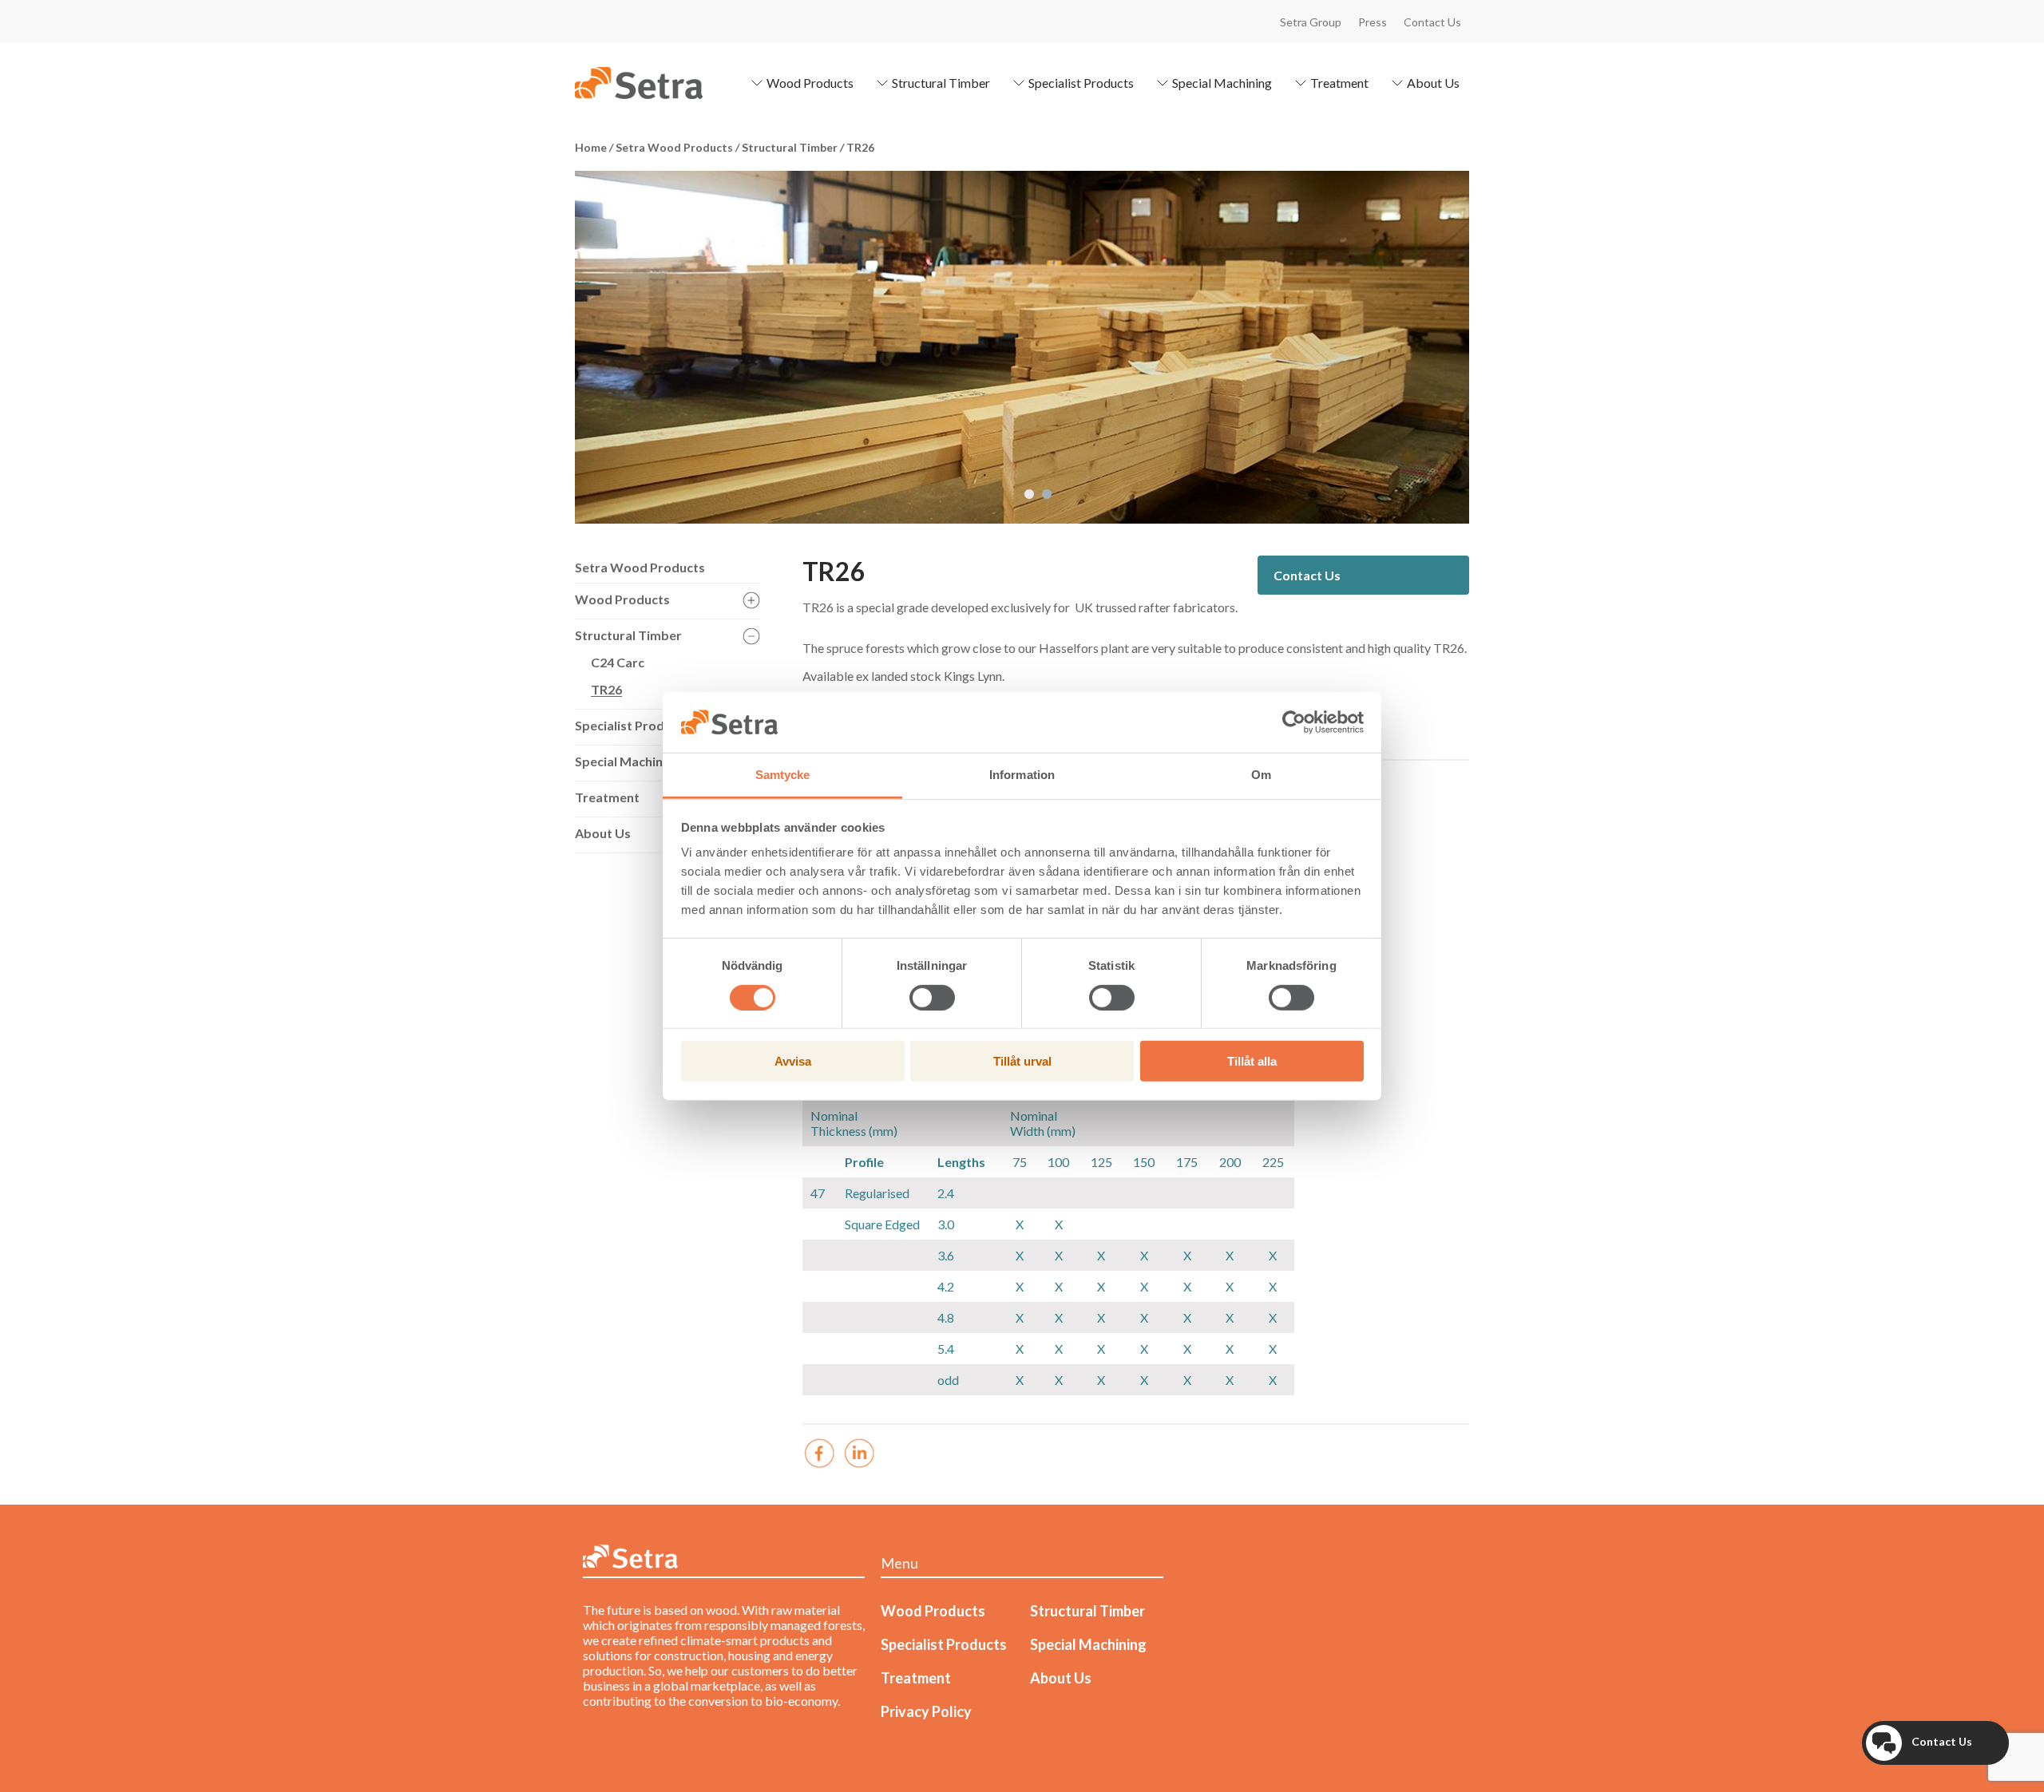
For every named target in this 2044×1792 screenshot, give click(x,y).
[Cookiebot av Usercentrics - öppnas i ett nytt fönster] (1294, 722)
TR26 (606, 689)
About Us (1433, 83)
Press (1373, 22)
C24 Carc (618, 662)
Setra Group (1311, 22)
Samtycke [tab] (783, 775)
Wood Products (810, 83)
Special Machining (1222, 83)
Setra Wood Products (640, 567)
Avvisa (793, 1061)
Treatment (1339, 83)
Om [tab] (1261, 775)
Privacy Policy (926, 1711)
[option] (1022, 347)
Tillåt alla (1252, 1061)
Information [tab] (1022, 775)
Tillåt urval (1022, 1061)
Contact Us (1432, 22)
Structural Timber (941, 83)
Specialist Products (1081, 83)
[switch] (932, 997)
